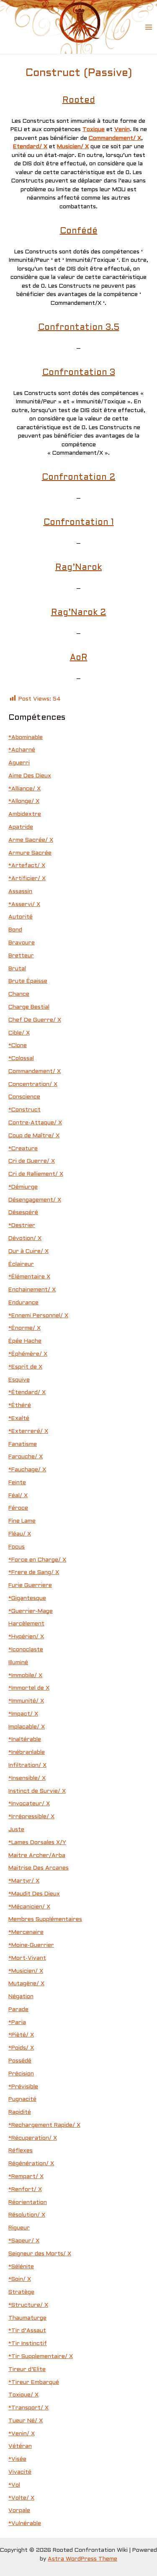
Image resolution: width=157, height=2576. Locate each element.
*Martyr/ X (24, 1881)
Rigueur (19, 2228)
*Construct (24, 1110)
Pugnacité (22, 2099)
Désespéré (23, 1213)
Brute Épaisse (28, 981)
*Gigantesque (27, 1598)
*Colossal (21, 1059)
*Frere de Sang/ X (34, 1573)
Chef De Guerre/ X (35, 1020)
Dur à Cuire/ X (28, 1251)
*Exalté (19, 1418)
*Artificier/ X (27, 879)
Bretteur (21, 956)
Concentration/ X (33, 1084)
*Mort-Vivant (27, 1958)
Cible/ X (19, 1033)
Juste (16, 1830)
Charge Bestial (29, 1007)
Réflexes (21, 2151)
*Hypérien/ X (26, 1637)
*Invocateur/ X (29, 1804)
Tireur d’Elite (27, 2370)
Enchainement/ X (32, 1290)
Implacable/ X (27, 1727)
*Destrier (22, 1226)
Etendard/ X (30, 147)
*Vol (14, 2485)
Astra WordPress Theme (82, 2559)
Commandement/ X (115, 138)
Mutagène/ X (26, 1984)
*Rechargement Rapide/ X (44, 2125)
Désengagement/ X (35, 1200)
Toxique (94, 130)
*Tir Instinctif (28, 2344)
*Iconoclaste (26, 1650)
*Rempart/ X (26, 2177)
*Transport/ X (28, 2408)
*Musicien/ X (26, 1971)
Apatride (21, 827)
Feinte (17, 1483)
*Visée (17, 2459)
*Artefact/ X (27, 866)
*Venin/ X (22, 2434)
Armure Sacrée (30, 853)
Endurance (23, 1303)
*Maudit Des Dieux (34, 1894)
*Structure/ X (28, 2305)
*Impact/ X (23, 1714)
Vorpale (19, 2511)
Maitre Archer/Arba (37, 1856)
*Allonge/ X (24, 801)
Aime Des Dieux (30, 776)
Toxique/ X (23, 2395)
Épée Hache (25, 1341)
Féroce (18, 1508)
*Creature (23, 1149)
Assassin (20, 892)
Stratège (21, 2292)
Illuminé (18, 1663)
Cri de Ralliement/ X (36, 1174)
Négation (21, 1997)
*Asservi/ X (24, 905)
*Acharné (22, 750)
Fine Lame (22, 1521)
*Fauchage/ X (27, 1470)
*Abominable (26, 738)
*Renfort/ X (25, 2190)
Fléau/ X (20, 1534)
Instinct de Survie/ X (37, 1791)
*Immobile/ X (25, 1676)
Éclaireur (21, 1264)
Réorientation (28, 2203)
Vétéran (20, 2446)
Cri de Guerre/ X (32, 1161)
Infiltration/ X (27, 1765)
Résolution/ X (27, 2215)
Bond (15, 930)
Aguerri (19, 763)
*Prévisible (23, 2087)
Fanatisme (23, 1444)
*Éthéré (20, 1406)
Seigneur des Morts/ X (40, 2254)
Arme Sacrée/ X (31, 840)
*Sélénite (21, 2267)
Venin (122, 130)
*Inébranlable (27, 1752)
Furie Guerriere (30, 1585)
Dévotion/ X (25, 1239)
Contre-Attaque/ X (35, 1123)
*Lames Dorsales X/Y (37, 1843)
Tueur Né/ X (26, 2421)
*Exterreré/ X (28, 1431)
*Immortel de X (29, 1688)
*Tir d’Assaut (27, 2331)
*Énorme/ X (24, 1328)
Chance (19, 994)
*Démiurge (23, 1187)
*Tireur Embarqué (34, 2382)
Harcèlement (26, 1624)
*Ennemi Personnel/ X (38, 1316)
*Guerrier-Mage (31, 1611)
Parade (18, 2010)
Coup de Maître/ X (34, 1136)
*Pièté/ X (21, 2035)
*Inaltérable (25, 1740)
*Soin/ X (20, 2279)
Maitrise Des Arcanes (39, 1868)
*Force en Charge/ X (37, 1560)
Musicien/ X (73, 147)
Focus (17, 1547)
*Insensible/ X (27, 1778)
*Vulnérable (25, 2524)
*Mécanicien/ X (29, 1907)
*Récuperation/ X (33, 2138)
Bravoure (22, 943)
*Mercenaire (26, 1932)
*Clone (18, 1046)
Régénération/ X (31, 2164)
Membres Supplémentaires (45, 1919)
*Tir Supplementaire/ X (41, 2357)
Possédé (20, 2061)
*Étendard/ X (27, 1393)
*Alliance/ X (24, 789)
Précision (21, 2074)
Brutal (17, 969)
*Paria (17, 2023)
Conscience (24, 1097)
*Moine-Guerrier (31, 1945)
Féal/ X (18, 1496)
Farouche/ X (26, 1457)
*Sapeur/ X (24, 2241)
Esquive (19, 1380)
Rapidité (20, 2112)
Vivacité (20, 2472)
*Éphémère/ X (28, 1354)
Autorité (21, 917)
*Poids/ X (21, 2048)
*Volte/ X (21, 2498)
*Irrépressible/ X (31, 1817)
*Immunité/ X (26, 1701)
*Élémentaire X (29, 1277)
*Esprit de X (25, 1367)
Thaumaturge (27, 2318)
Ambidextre (25, 814)
